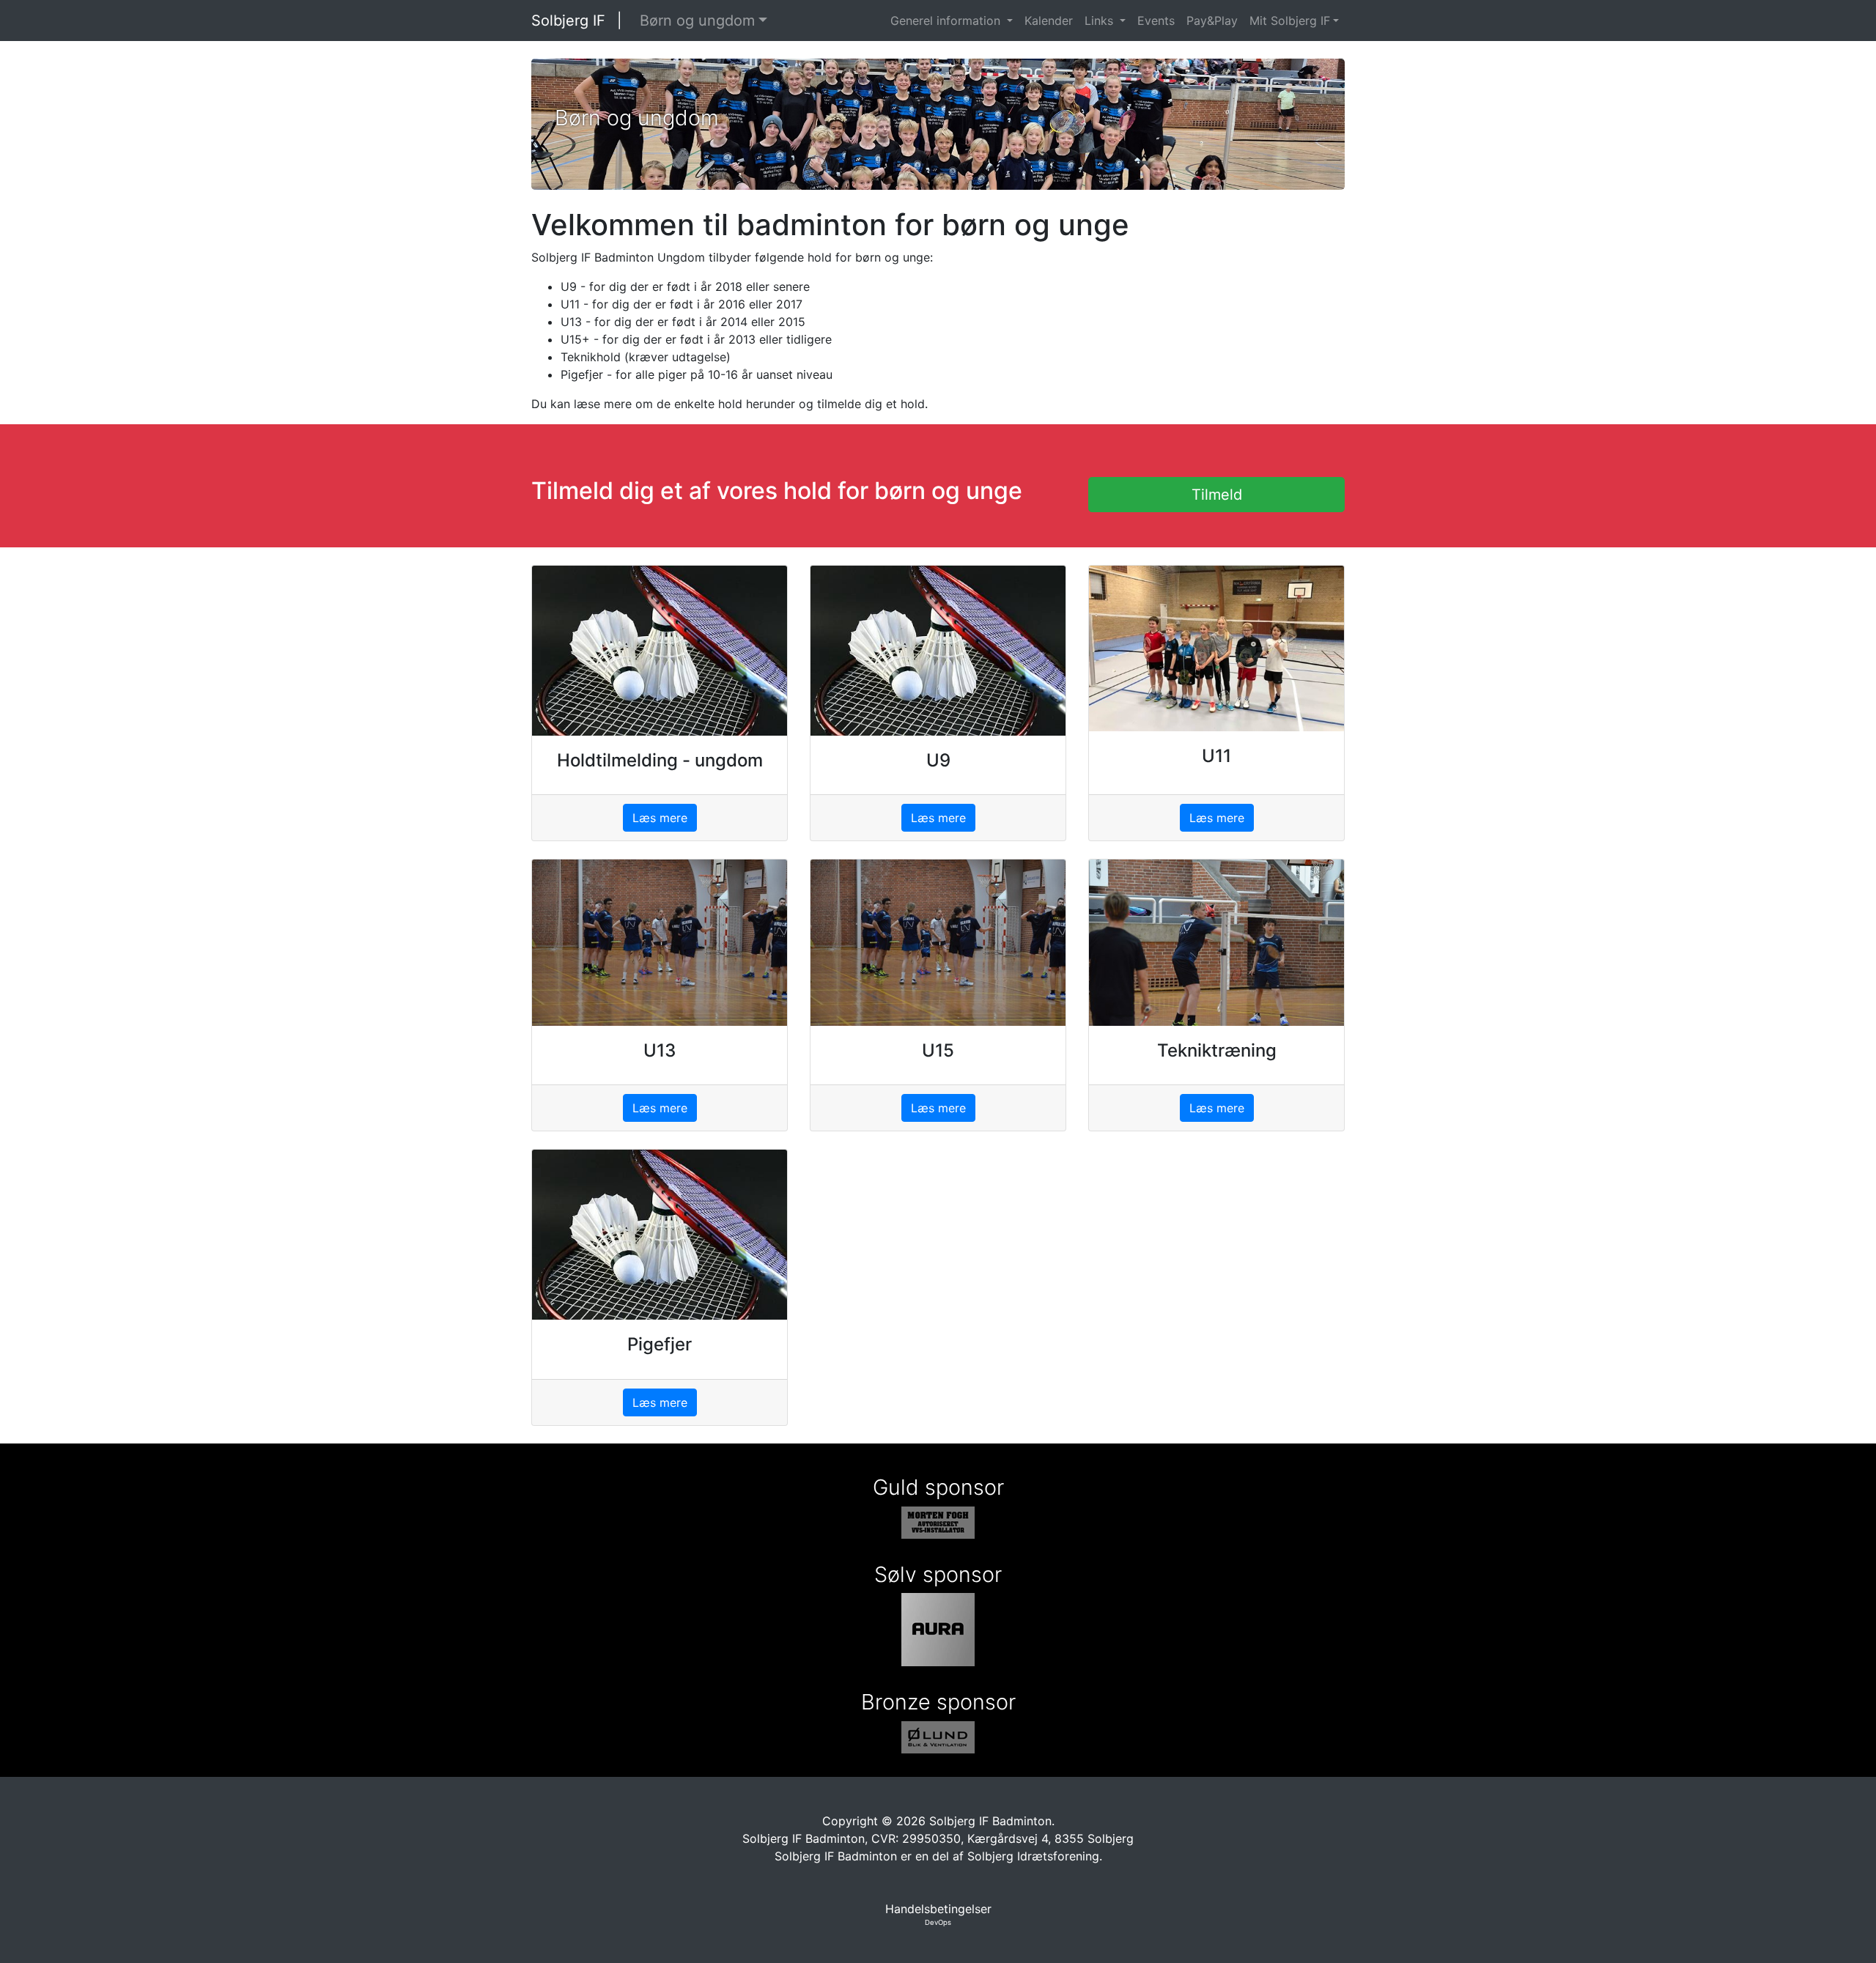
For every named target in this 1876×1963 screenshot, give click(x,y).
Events (1156, 21)
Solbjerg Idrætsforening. (1035, 1856)
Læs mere (660, 818)
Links (1101, 21)
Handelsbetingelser (938, 1909)
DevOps (938, 1922)
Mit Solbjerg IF (1290, 21)
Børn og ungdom (697, 21)
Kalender (1049, 21)
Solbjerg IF (568, 21)
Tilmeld (1217, 495)
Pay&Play (1212, 21)
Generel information (947, 21)
